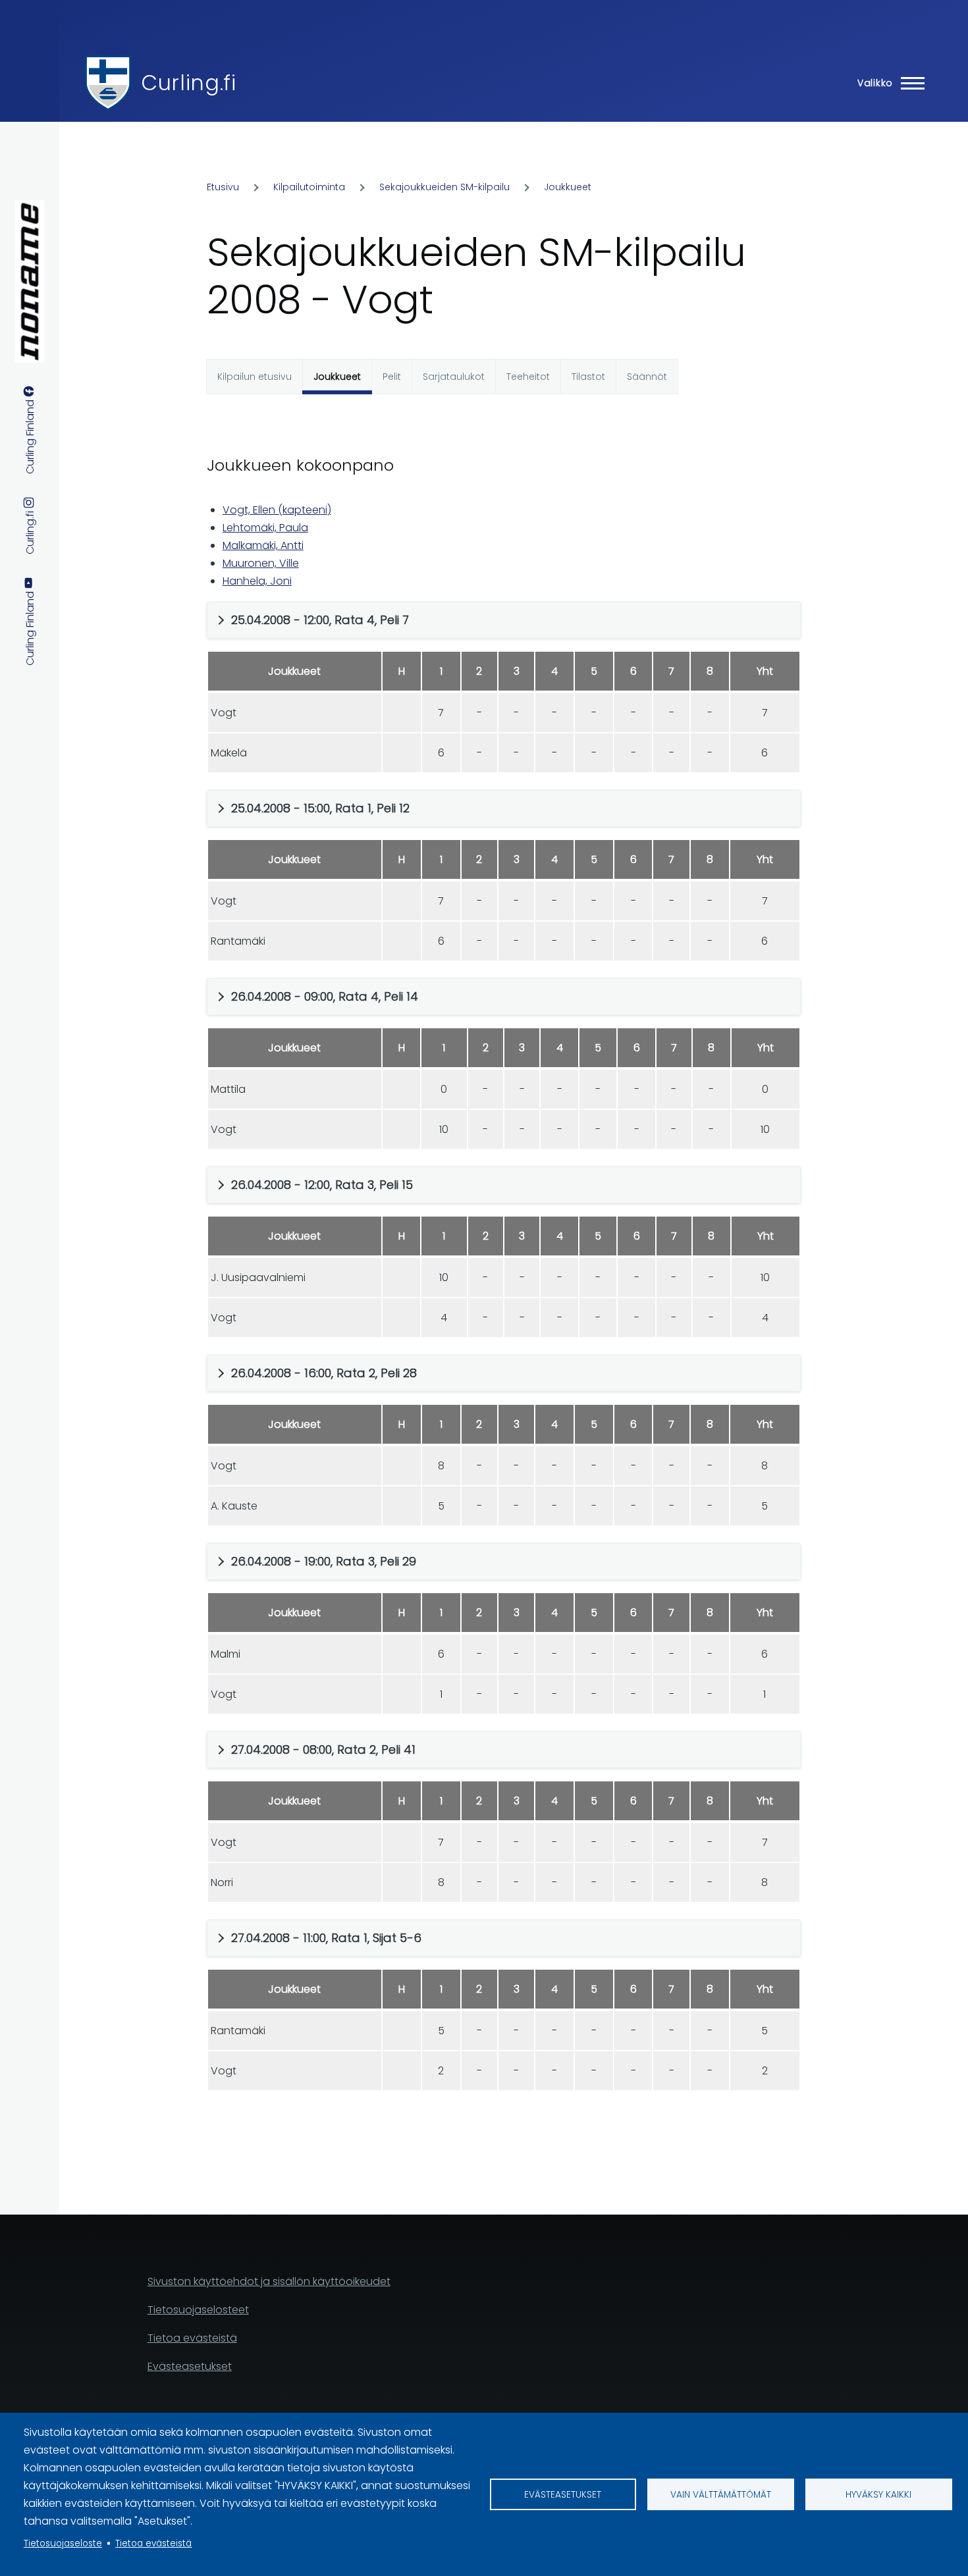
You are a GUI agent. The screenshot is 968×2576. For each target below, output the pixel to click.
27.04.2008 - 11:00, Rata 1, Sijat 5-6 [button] (326, 1938)
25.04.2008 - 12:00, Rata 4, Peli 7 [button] (320, 620)
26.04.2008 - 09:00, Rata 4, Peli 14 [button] (325, 996)
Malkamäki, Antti (263, 545)
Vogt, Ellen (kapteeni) (277, 510)
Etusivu (223, 187)
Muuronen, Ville (261, 563)
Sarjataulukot (454, 377)
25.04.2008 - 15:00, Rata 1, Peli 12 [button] (320, 808)
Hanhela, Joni (257, 581)
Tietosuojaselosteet (198, 2310)
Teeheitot (528, 377)
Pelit (392, 377)
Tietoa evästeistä (153, 2543)
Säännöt (647, 377)
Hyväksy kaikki (878, 2495)
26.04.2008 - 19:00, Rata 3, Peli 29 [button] (324, 1561)
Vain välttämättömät (721, 2495)
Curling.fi (188, 83)
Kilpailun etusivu (255, 377)
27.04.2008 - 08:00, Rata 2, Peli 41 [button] (323, 1749)
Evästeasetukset (563, 2495)
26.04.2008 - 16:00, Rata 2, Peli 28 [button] (324, 1373)
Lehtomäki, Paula (265, 528)
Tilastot (588, 377)
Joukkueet (568, 187)
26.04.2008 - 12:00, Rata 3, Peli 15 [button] (322, 1185)
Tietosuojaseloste (63, 2543)
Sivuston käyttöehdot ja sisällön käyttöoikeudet (269, 2281)
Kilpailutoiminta (309, 187)
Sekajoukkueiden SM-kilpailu (444, 187)
